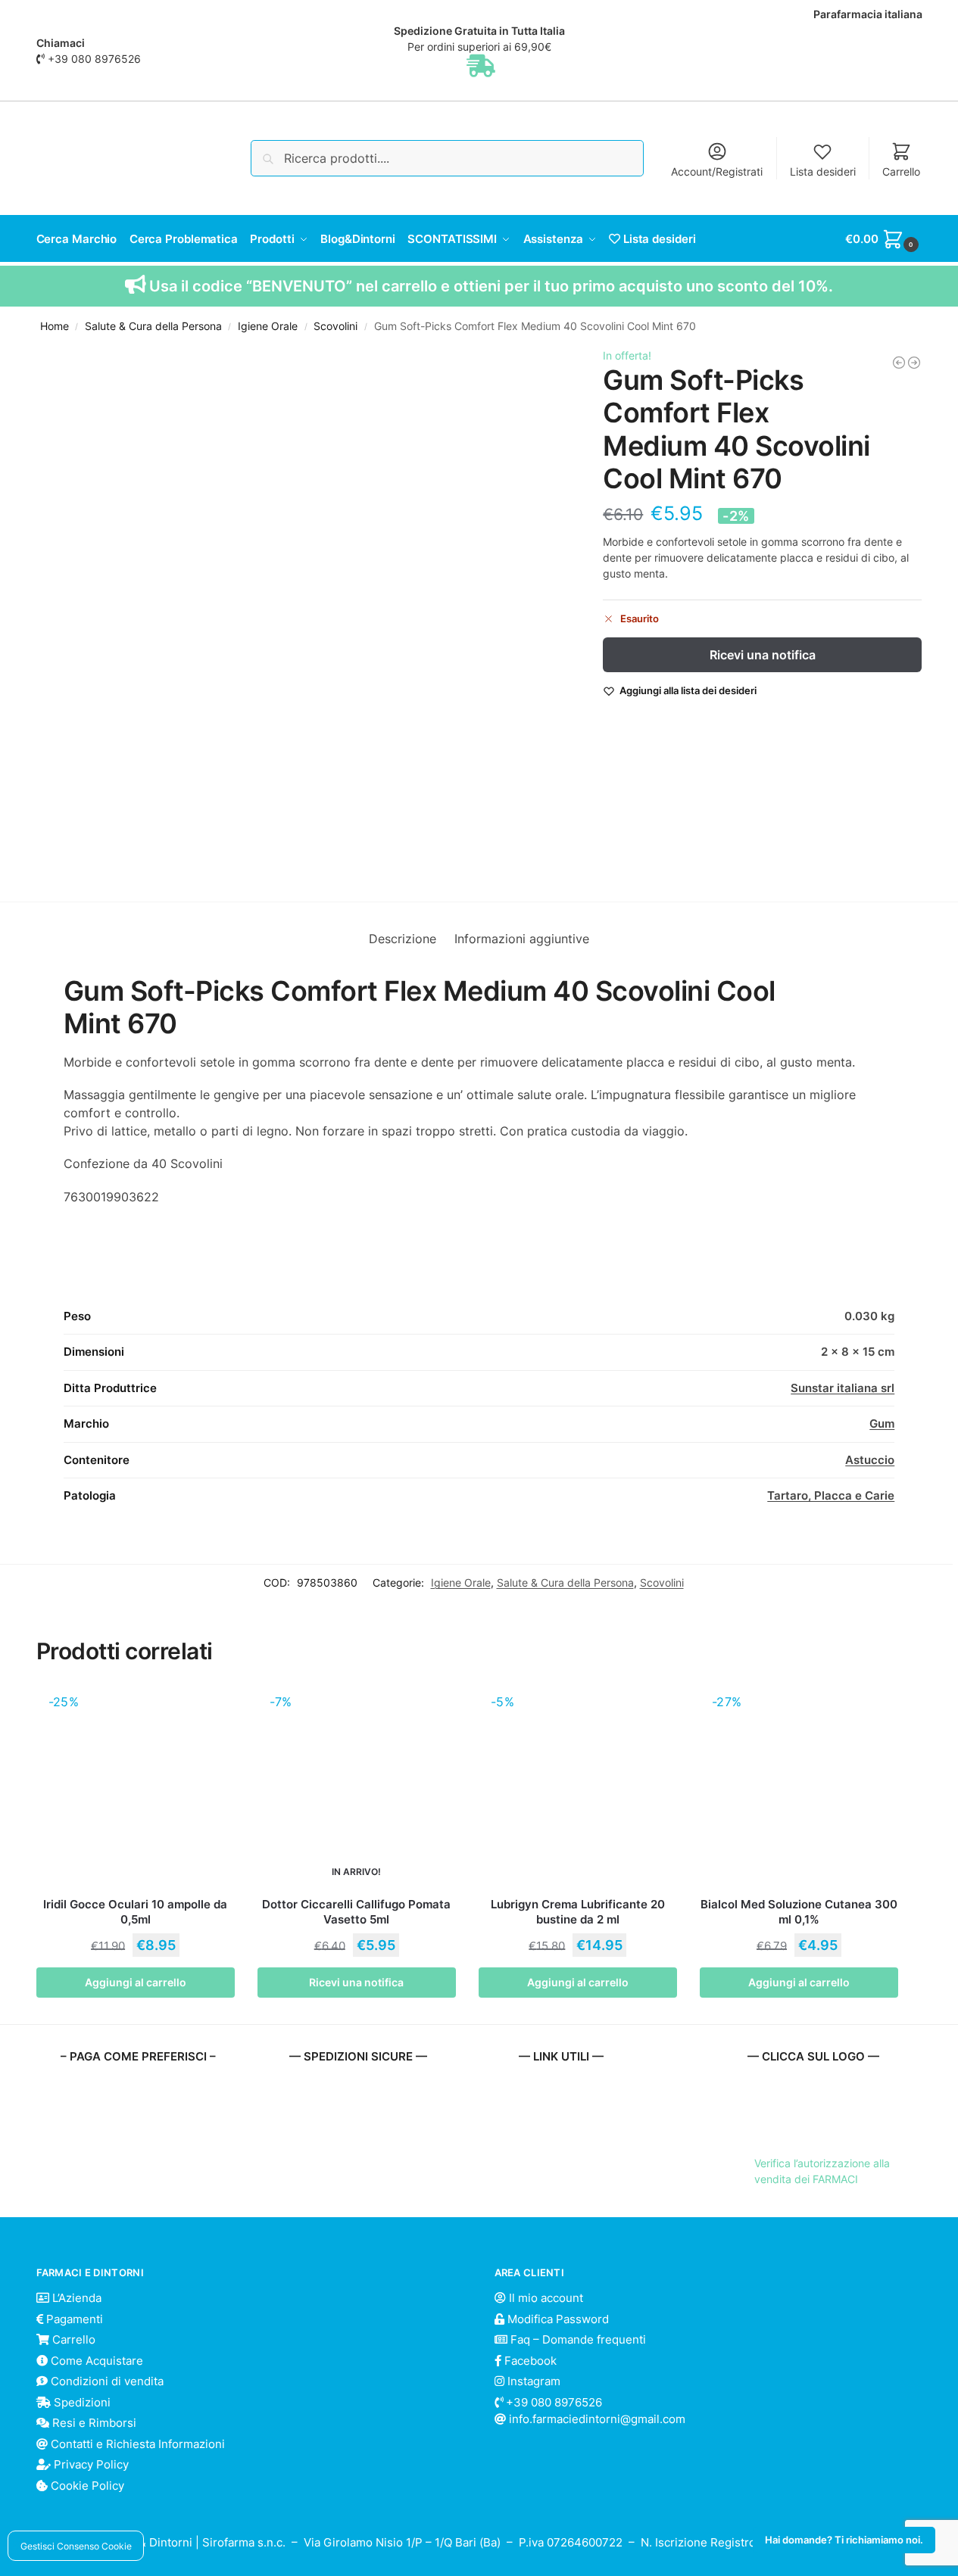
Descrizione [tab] (403, 939)
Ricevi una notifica (763, 655)
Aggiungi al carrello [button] (136, 1982)
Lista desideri (823, 171)
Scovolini (335, 326)
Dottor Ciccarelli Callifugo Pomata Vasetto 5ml (356, 1912)
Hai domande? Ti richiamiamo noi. (844, 2540)
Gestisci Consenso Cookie (76, 2546)
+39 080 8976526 (94, 59)
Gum (882, 1423)
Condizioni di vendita (106, 2381)
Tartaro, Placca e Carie (831, 1495)
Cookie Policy (86, 2486)
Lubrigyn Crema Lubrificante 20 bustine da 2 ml (578, 1912)
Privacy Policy (90, 2464)
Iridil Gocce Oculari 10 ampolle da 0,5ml (135, 1912)
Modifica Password (557, 2319)
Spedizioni (81, 2402)
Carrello (901, 171)
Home (55, 326)
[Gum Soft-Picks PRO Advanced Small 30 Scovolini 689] (914, 363)
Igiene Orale (268, 326)
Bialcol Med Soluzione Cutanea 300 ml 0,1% (799, 1912)
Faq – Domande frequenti (577, 2339)
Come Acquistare (95, 2361)
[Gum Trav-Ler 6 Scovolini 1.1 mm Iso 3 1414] (899, 363)
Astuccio (870, 1460)
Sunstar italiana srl (843, 1388)
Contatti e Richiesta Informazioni (136, 2444)
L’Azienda (75, 2298)
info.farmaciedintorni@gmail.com (597, 2419)
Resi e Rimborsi (93, 2423)
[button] (883, 239)
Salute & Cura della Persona (153, 326)
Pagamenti (73, 2319)
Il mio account (545, 2298)
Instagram (532, 2381)
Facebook (529, 2361)
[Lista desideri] (212, 1709)
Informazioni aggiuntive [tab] (522, 939)
